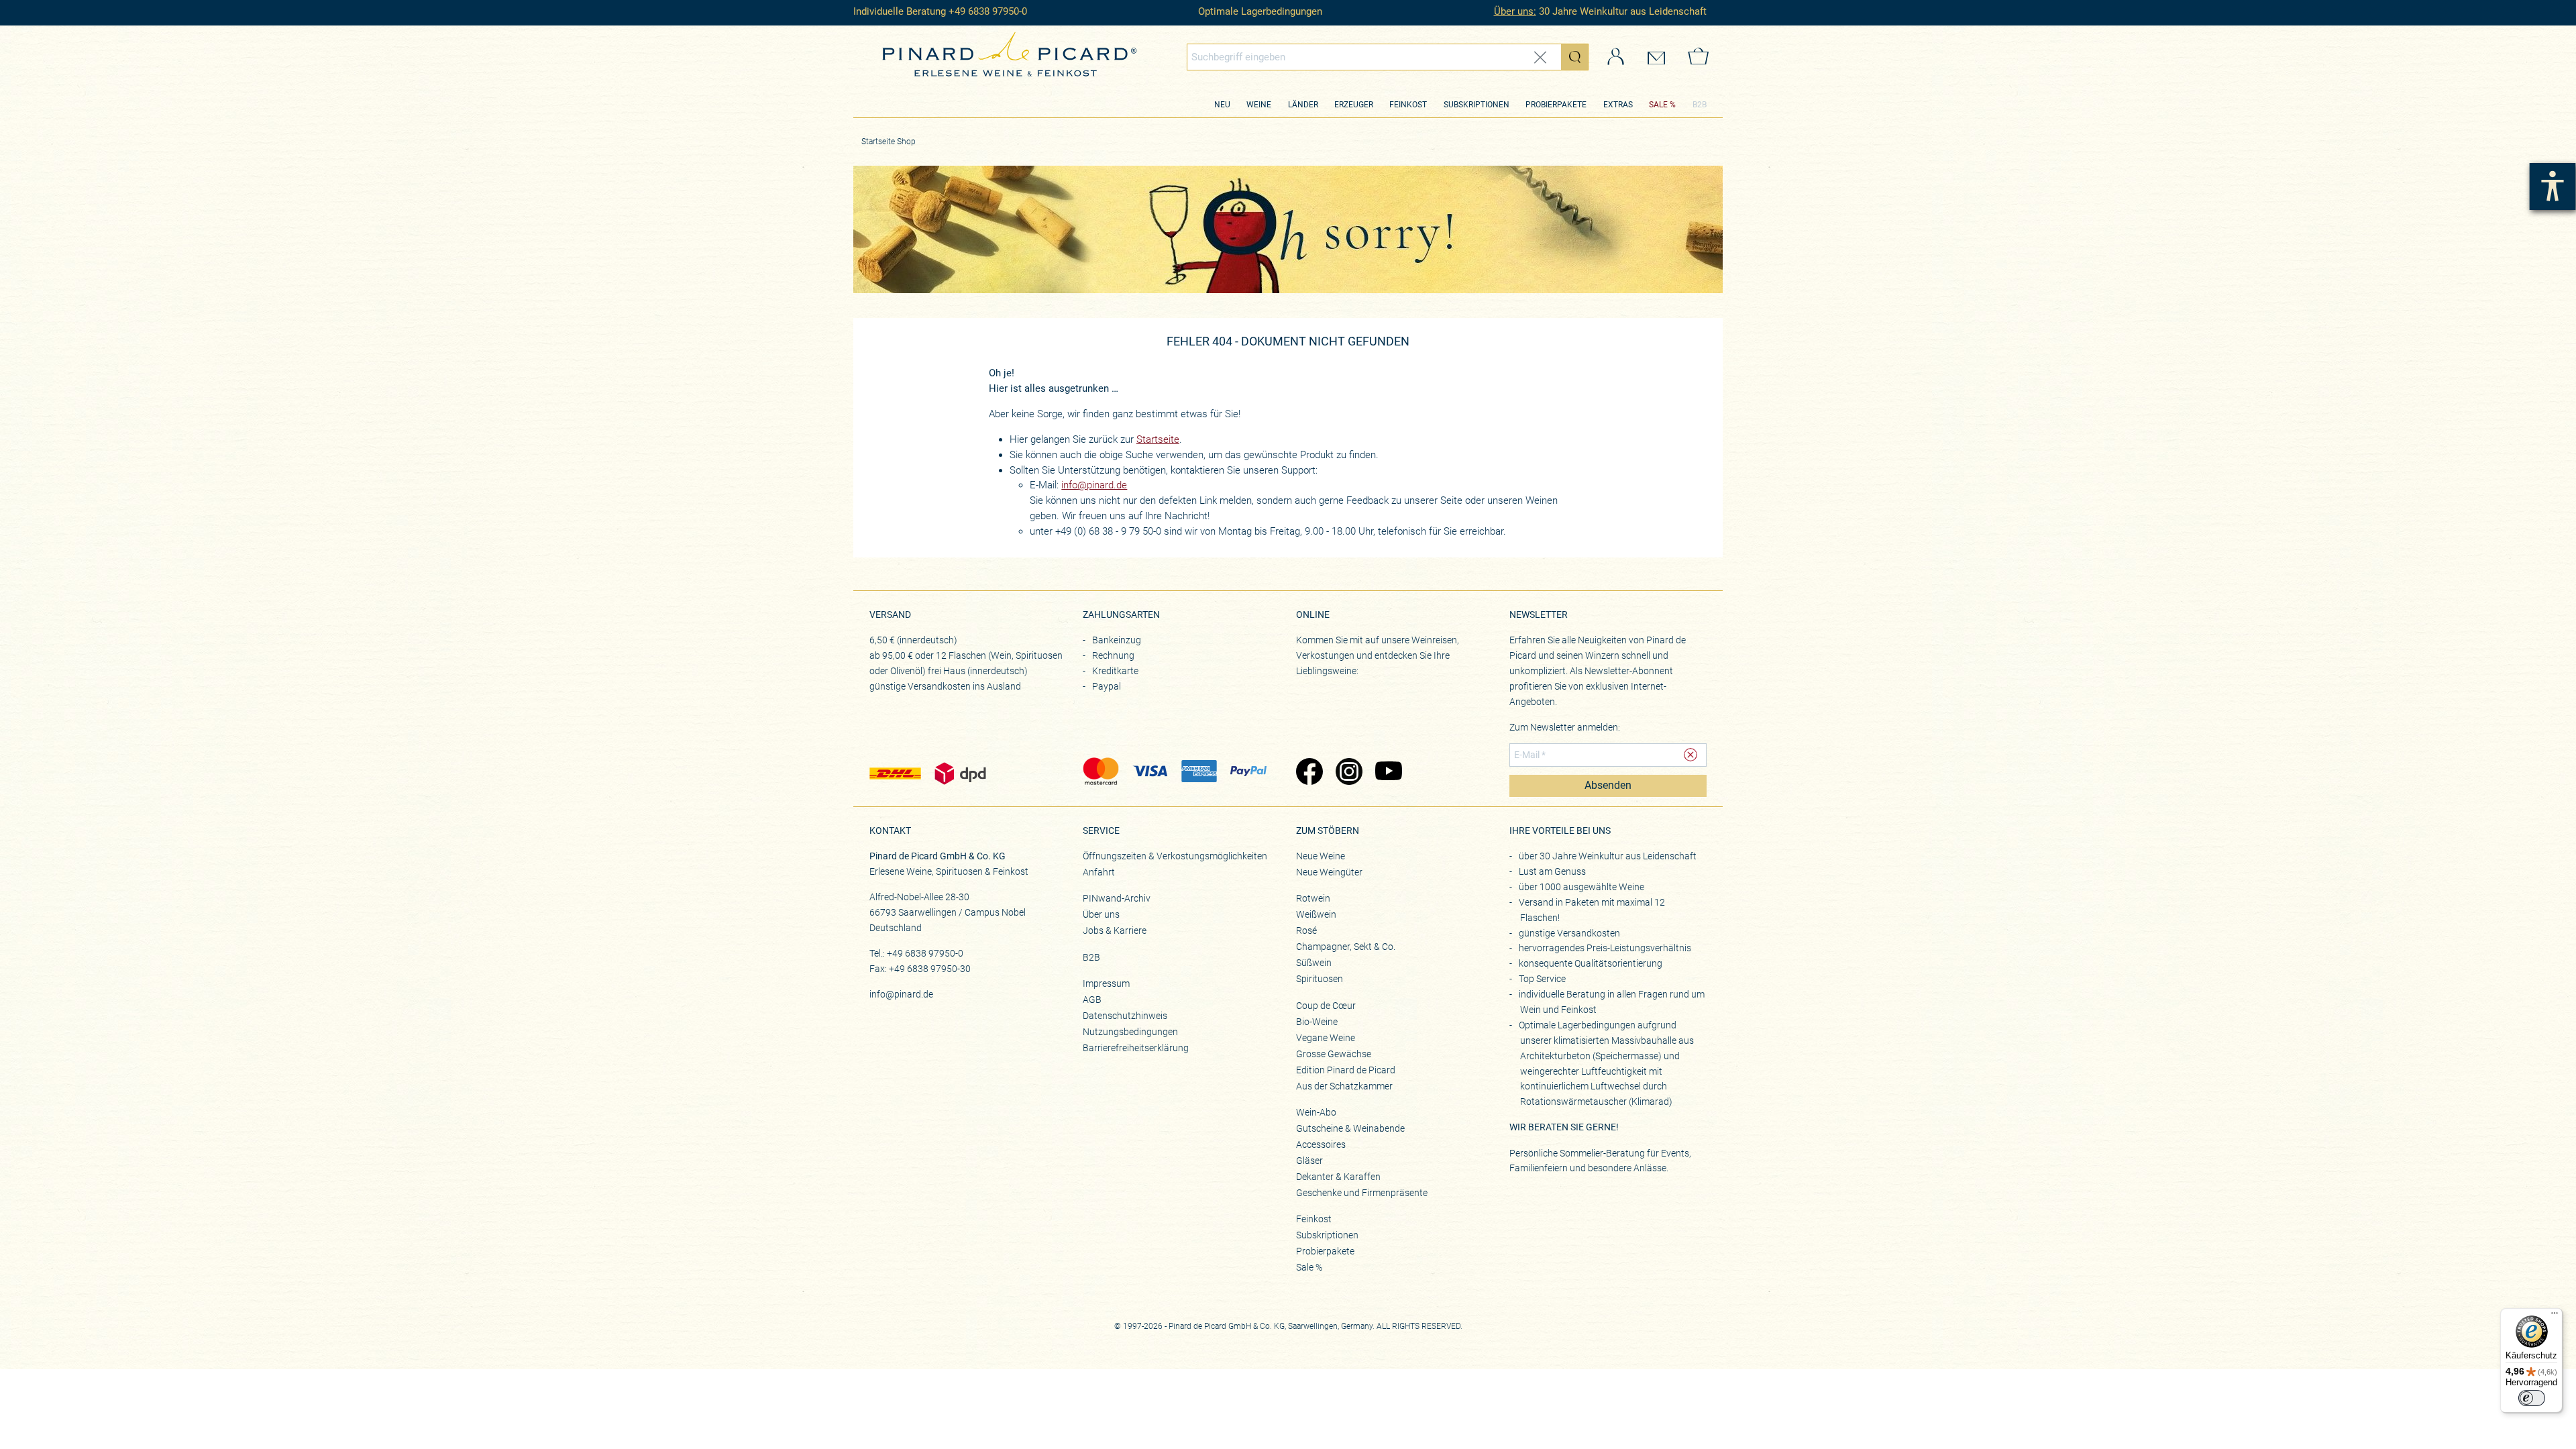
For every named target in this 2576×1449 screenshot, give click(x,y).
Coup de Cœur (1326, 1006)
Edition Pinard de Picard (1346, 1070)
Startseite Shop (889, 142)
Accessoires (1321, 1144)
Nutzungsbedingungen (1130, 1032)
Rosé (1306, 930)
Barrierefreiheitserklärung (1136, 1048)
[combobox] (1388, 57)
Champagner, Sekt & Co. (1346, 947)
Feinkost (1408, 105)
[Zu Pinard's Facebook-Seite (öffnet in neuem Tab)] (1309, 773)
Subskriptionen (1477, 105)
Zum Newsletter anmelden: (1565, 727)
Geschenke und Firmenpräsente (1362, 1193)
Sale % (1309, 1267)
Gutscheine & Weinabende (1350, 1128)
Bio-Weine (1317, 1022)
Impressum (1106, 983)
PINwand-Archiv (1117, 898)
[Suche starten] (1574, 57)
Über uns (1101, 914)
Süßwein (1314, 963)
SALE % (1662, 105)
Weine (1259, 105)
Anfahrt (1099, 872)
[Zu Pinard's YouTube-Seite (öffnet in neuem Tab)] (1388, 773)
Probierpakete (1556, 105)
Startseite (1158, 439)
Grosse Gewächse (1334, 1054)
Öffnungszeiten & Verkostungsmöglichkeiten (1175, 856)
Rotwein (1313, 898)
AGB (1092, 1000)
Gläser (1309, 1161)
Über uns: (1515, 11)
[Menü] (2555, 1316)
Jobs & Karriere (1115, 930)
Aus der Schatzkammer (1344, 1086)
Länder (1303, 105)
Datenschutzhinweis (1125, 1016)
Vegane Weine (1326, 1038)
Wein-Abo (1316, 1112)
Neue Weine (1321, 856)
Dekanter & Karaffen (1338, 1177)
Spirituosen (1320, 979)
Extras (1618, 105)
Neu (1222, 105)
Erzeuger (1354, 105)
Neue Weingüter (1329, 872)
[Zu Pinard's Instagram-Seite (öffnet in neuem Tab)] (1349, 773)
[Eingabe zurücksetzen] (1540, 57)
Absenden (1608, 786)
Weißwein (1316, 914)
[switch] (2532, 1398)
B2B (1700, 105)
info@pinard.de (1094, 485)
